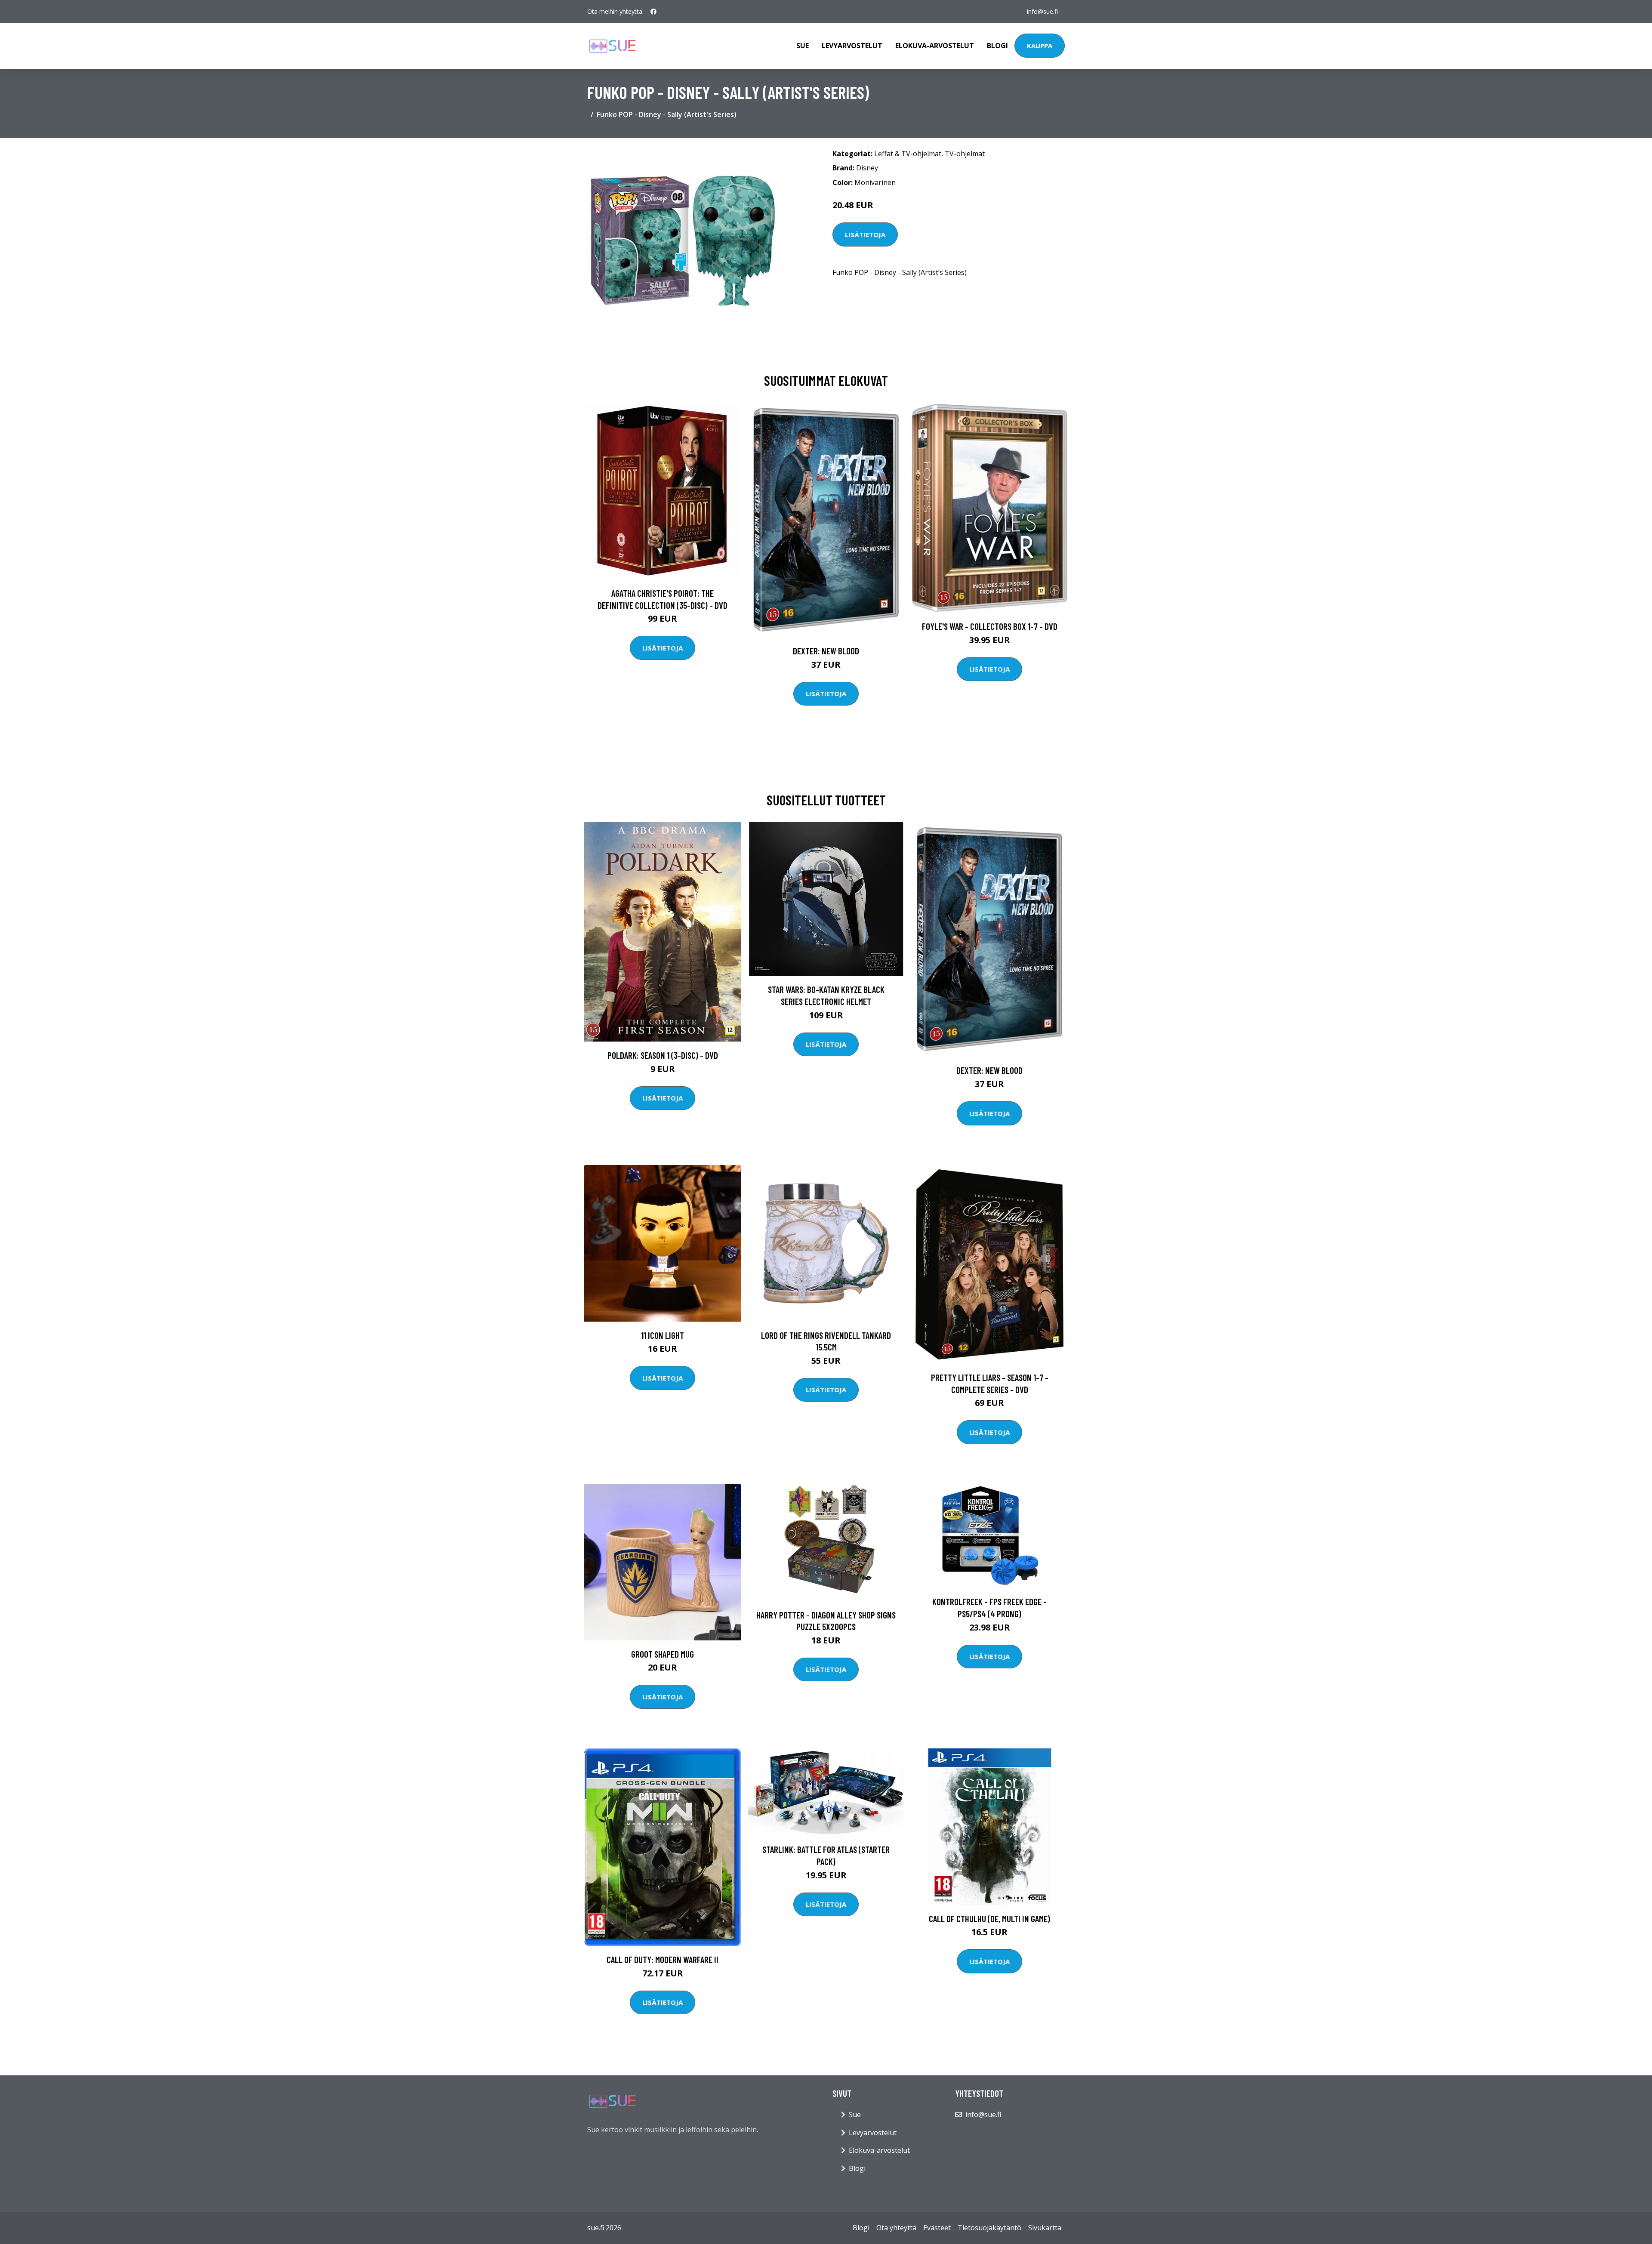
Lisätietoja (865, 234)
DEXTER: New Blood (826, 651)
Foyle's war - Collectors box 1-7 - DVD (990, 626)
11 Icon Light (663, 1335)
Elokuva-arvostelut (935, 46)
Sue (803, 46)
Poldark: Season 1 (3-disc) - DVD (663, 1055)
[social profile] (653, 12)
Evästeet (937, 2228)
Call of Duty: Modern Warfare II (663, 1959)
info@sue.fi (1042, 11)
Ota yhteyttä (896, 2228)
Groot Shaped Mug (663, 1654)
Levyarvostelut (852, 46)
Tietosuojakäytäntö (989, 2228)
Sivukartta (1045, 2228)
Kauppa (1040, 46)
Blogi (997, 46)
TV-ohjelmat (965, 154)
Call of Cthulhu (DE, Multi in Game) (989, 1919)
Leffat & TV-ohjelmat (908, 154)
